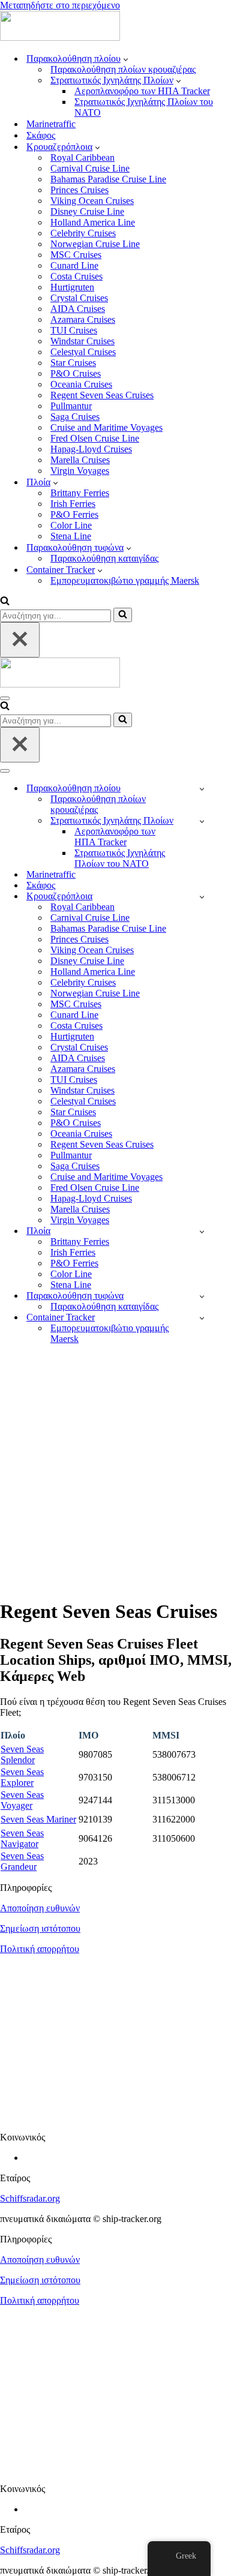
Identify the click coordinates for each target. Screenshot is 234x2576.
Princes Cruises (79, 190)
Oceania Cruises (81, 384)
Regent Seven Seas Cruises (102, 395)
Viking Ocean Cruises (92, 201)
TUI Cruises (74, 330)
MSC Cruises (76, 255)
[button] (126, 59)
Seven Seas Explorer (22, 1777)
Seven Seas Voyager (22, 1800)
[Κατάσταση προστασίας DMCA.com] (117, 2117)
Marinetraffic (51, 124)
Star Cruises (73, 363)
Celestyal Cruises (83, 352)
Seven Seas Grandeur (22, 1861)
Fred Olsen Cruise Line (95, 438)
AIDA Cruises (78, 309)
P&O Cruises (76, 373)
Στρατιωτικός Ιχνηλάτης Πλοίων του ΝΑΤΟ (144, 107)
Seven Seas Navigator (22, 1838)
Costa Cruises (76, 276)
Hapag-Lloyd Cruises (91, 449)
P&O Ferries (74, 514)
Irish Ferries (73, 504)
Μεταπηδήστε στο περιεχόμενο (60, 5)
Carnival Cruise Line (90, 168)
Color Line (71, 525)
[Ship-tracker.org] (60, 37)
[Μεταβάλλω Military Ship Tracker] (202, 821)
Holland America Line (93, 222)
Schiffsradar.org (30, 2198)
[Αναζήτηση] (5, 602)
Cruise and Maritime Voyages (106, 427)
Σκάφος (41, 135)
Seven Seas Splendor (22, 1754)
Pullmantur (71, 406)
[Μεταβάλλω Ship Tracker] (202, 789)
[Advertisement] (117, 1471)
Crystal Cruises (79, 298)
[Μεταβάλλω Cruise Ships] (202, 897)
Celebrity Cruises (83, 233)
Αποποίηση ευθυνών (40, 1908)
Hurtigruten (72, 287)
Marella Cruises (80, 460)
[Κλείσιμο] (20, 640)
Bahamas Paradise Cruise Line (108, 179)
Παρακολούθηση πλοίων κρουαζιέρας (123, 69)
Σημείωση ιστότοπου (40, 1928)
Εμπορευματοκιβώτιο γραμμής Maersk (125, 580)
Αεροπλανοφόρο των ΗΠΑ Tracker (142, 91)
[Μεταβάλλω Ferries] (202, 1231)
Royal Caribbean (82, 157)
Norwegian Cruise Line (95, 244)
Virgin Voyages (80, 471)
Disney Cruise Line (87, 211)
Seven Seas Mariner (38, 1819)
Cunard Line (74, 265)
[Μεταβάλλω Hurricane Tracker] (202, 1296)
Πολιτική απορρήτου (40, 1949)
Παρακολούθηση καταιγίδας (104, 558)
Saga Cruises (75, 417)
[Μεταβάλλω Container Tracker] (202, 1318)
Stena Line (71, 536)
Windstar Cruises (82, 341)
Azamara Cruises (83, 319)
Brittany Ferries (80, 493)
